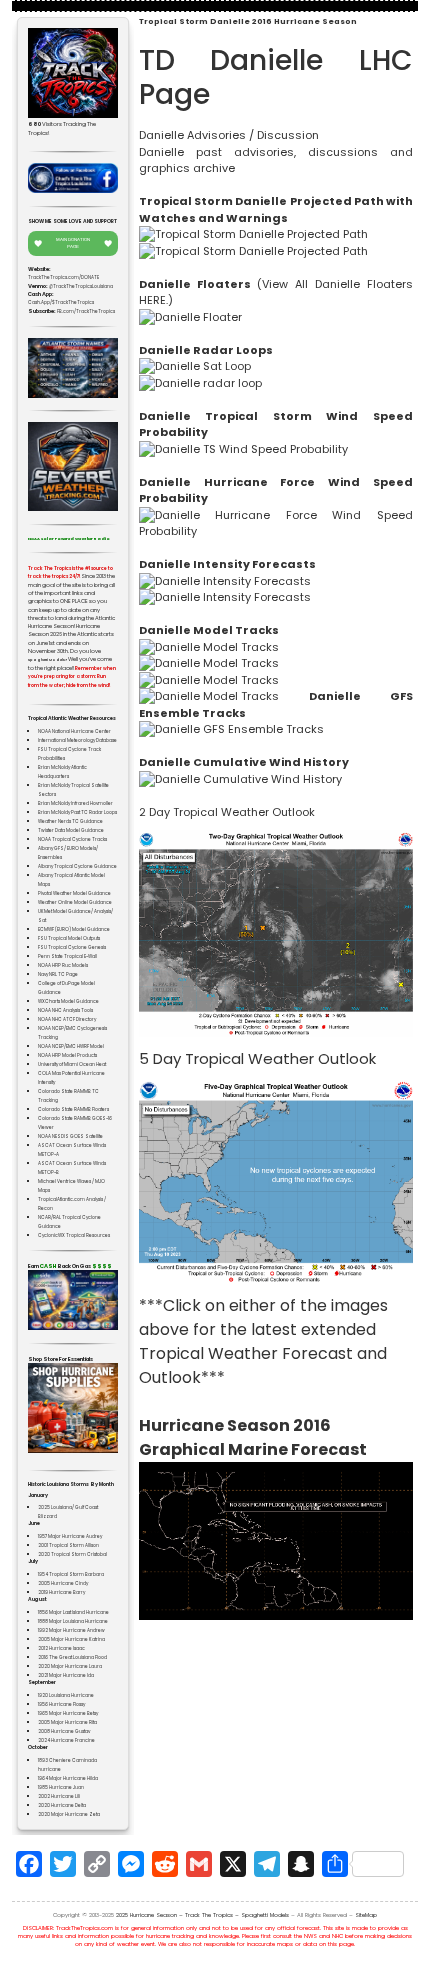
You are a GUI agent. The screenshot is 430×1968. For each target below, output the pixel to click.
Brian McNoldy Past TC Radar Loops (77, 812)
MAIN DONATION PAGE (73, 243)
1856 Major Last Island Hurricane (73, 1612)
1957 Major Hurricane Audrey (70, 1536)
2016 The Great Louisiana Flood (72, 1657)
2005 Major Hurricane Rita (67, 1722)
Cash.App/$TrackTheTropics (61, 302)
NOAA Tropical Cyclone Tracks (72, 839)
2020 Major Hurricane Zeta (69, 1814)
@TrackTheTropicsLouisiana (81, 286)
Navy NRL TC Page (58, 974)
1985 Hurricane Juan (61, 1787)
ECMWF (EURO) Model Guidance (74, 929)
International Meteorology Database (77, 740)
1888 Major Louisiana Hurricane (73, 1621)
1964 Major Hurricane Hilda (68, 1778)
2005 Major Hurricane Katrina (71, 1639)
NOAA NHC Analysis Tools (65, 1010)
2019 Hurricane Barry (61, 1592)
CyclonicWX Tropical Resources (74, 1235)
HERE (152, 300)
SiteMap (366, 1915)
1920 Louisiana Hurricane (66, 1695)
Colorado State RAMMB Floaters (73, 1109)
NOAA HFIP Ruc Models (63, 965)
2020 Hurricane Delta (62, 1805)
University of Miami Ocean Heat (72, 1064)
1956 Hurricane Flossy (61, 1704)
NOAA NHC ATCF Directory (67, 1019)
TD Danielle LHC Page (276, 77)
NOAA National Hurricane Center (74, 731)
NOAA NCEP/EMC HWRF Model (71, 1046)
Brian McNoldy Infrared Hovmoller (75, 803)
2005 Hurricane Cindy (63, 1583)
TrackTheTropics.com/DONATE (63, 277)
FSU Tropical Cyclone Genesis (72, 947)
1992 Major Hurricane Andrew (71, 1630)
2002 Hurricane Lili (59, 1796)
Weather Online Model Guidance (75, 902)
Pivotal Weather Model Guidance (74, 893)
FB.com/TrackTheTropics (86, 311)
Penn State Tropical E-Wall (67, 956)
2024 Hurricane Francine (66, 1740)
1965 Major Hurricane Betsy (68, 1713)
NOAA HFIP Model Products (67, 1055)
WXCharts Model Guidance (68, 1001)
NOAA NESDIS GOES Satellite (70, 1136)
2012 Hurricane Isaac (61, 1648)
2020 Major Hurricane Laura (70, 1666)
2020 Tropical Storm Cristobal (72, 1554)
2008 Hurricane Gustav (64, 1731)
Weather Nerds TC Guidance (70, 821)
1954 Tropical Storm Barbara (71, 1574)
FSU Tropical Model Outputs (69, 938)
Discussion (288, 135)
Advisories (216, 135)
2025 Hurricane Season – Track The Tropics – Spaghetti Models (202, 1915)
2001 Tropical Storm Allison (68, 1545)
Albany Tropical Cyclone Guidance (77, 866)
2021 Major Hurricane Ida (66, 1675)
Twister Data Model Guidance (71, 830)
